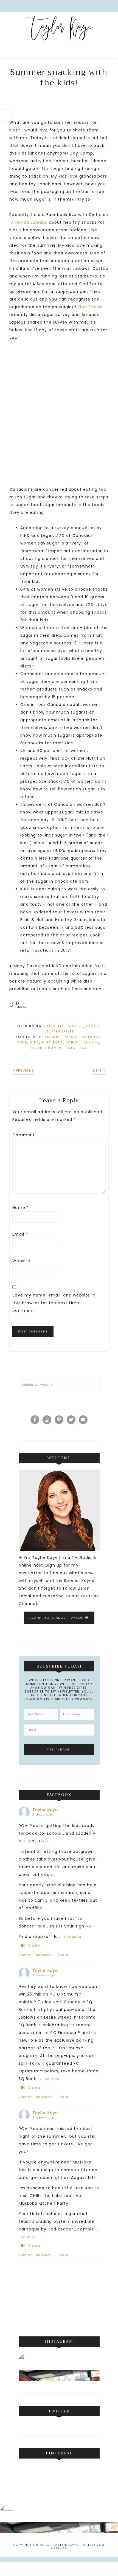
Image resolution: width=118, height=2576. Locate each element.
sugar (36, 1048)
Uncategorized (59, 1032)
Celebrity (54, 1026)
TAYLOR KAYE (77, 1048)
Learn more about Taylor (57, 1618)
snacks (92, 1043)
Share (63, 1955)
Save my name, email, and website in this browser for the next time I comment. (54, 1303)
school (73, 1043)
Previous (25, 1070)
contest (75, 1026)
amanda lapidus (62, 1037)
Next (98, 1070)
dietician (92, 1037)
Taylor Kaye (59, 36)
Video (34, 1945)
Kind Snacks (91, 307)
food (23, 1043)
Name (21, 1208)
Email (20, 1234)
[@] (34, 2361)
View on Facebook (35, 1955)
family (93, 1026)
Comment (24, 1135)
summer (53, 1048)
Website (21, 1261)
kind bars (53, 1043)
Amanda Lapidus (29, 222)
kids (35, 1043)
